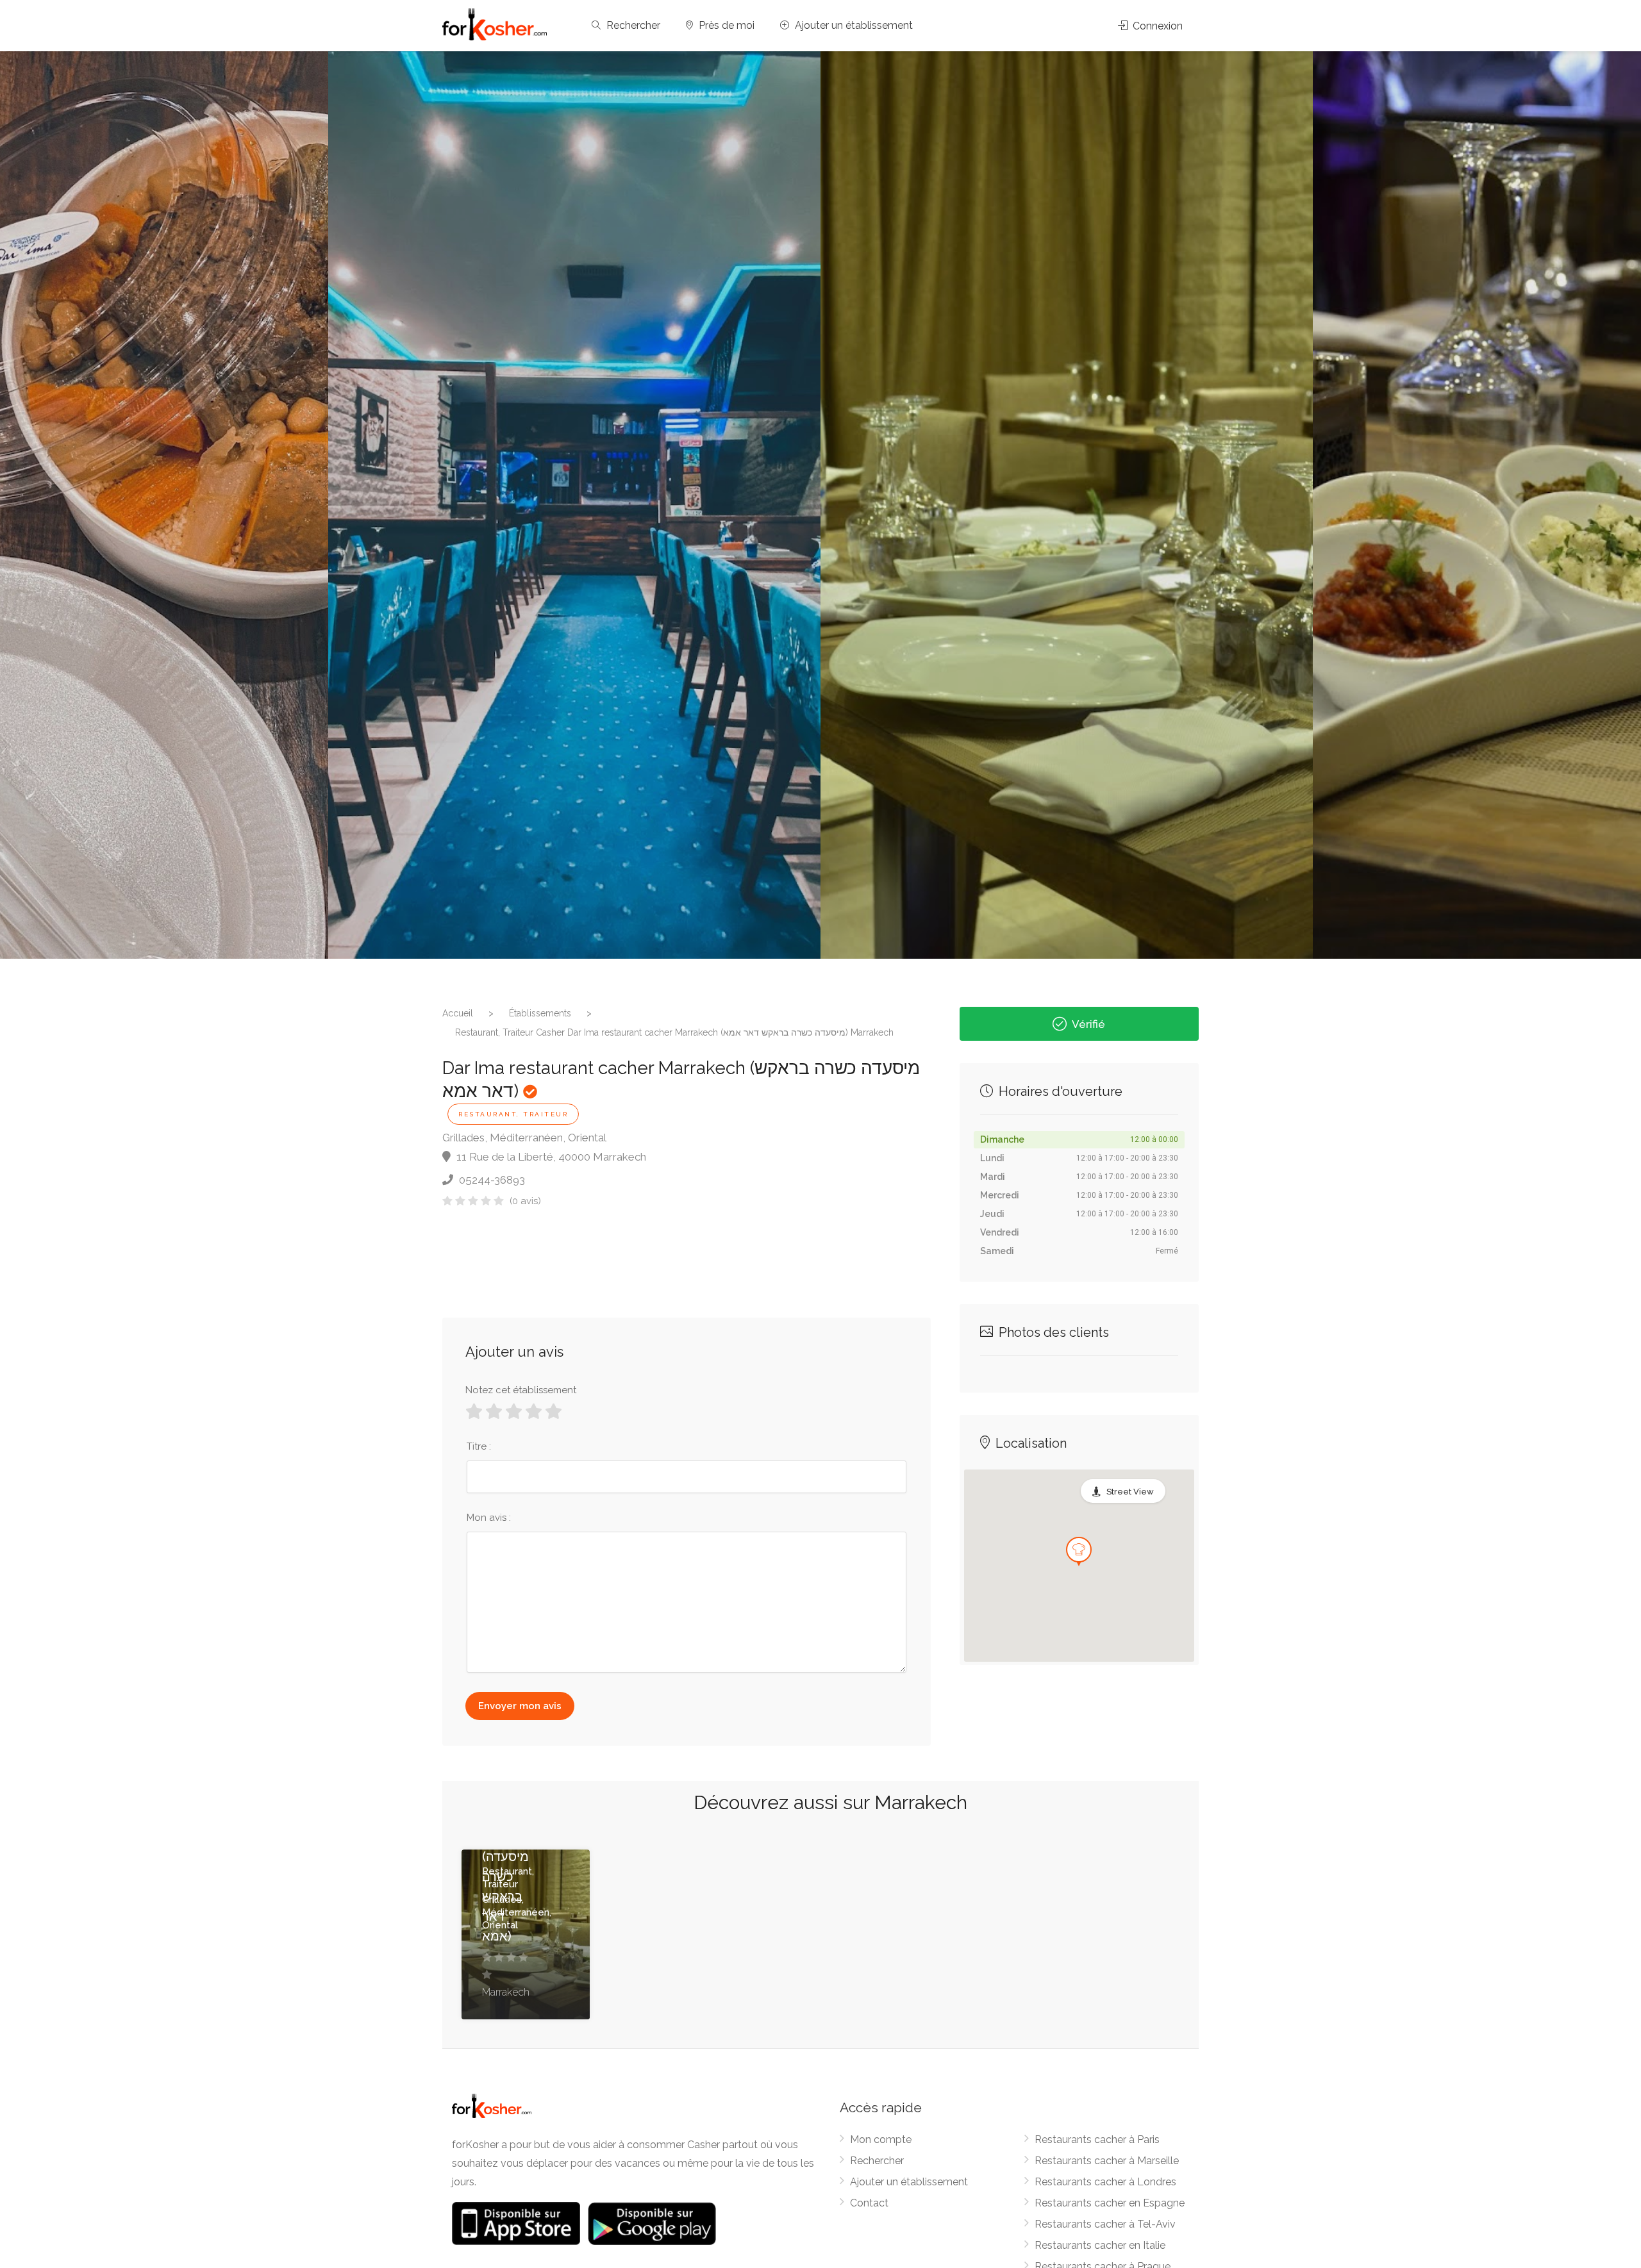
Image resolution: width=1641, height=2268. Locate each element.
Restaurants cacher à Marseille (1107, 2161)
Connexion (1156, 26)
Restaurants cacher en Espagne (1110, 2203)
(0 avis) (525, 1201)
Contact (869, 2203)
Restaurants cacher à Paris (1097, 2140)
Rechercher (632, 25)
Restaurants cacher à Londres (1105, 2182)
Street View (1130, 1492)
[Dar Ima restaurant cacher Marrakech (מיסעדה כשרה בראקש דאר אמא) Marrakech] (574, 505)
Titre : (479, 1446)
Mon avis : (489, 1518)
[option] (1067, 505)
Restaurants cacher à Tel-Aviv (1105, 2224)
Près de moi (725, 25)
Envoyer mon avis (520, 1706)
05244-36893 (491, 1180)
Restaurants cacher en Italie (1100, 2245)
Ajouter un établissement (853, 25)
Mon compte (881, 2140)
